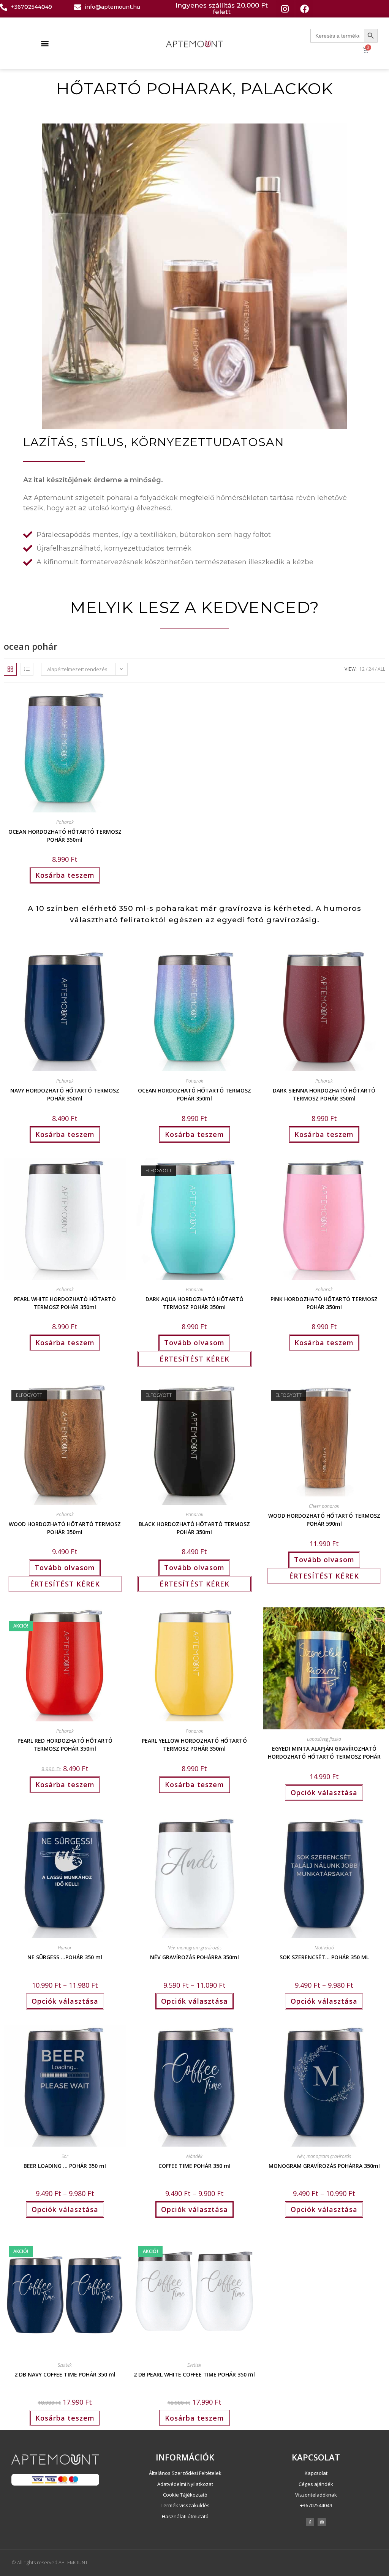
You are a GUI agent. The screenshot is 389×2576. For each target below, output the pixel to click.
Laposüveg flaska (324, 1739)
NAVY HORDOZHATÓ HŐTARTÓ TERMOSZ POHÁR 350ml (65, 1094)
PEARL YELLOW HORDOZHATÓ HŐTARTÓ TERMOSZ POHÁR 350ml (194, 1744)
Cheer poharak (324, 1506)
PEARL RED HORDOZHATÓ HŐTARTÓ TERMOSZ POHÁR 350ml (65, 1744)
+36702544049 (31, 7)
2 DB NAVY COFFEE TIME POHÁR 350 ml (65, 2374)
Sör (65, 2156)
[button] (45, 43)
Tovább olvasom (194, 1343)
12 (362, 669)
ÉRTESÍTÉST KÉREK (194, 1359)
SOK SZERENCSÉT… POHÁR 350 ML (324, 1957)
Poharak (65, 822)
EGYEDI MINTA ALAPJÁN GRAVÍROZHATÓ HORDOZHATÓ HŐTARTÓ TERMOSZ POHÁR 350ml (324, 1752)
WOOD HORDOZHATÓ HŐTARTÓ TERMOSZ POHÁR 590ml (324, 1519)
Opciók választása (324, 1792)
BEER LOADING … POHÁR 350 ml (65, 2166)
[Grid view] (10, 669)
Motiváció (324, 1948)
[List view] (27, 669)
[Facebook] (304, 9)
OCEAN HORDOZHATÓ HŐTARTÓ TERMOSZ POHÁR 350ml (65, 835)
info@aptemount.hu (112, 7)
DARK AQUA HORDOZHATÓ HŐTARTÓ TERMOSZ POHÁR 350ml (194, 1302)
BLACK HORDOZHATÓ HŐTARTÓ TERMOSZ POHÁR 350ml (194, 1527)
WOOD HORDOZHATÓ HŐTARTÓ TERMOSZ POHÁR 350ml (65, 1527)
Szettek (65, 2365)
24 (371, 669)
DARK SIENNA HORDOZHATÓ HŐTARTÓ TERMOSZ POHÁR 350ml (324, 1094)
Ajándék (194, 2156)
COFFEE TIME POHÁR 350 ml (194, 2166)
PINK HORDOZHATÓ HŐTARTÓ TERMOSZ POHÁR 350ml (324, 1302)
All (381, 669)
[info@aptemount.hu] (78, 7)
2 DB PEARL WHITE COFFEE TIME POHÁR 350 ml (194, 2374)
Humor (65, 1948)
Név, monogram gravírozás (194, 1948)
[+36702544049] (4, 7)
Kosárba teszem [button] (65, 875)
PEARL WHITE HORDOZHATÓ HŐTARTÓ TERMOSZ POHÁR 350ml (65, 1302)
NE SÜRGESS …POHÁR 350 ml (65, 1957)
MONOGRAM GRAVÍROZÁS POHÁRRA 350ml (324, 2166)
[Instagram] (285, 9)
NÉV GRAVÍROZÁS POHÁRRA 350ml (194, 1957)
